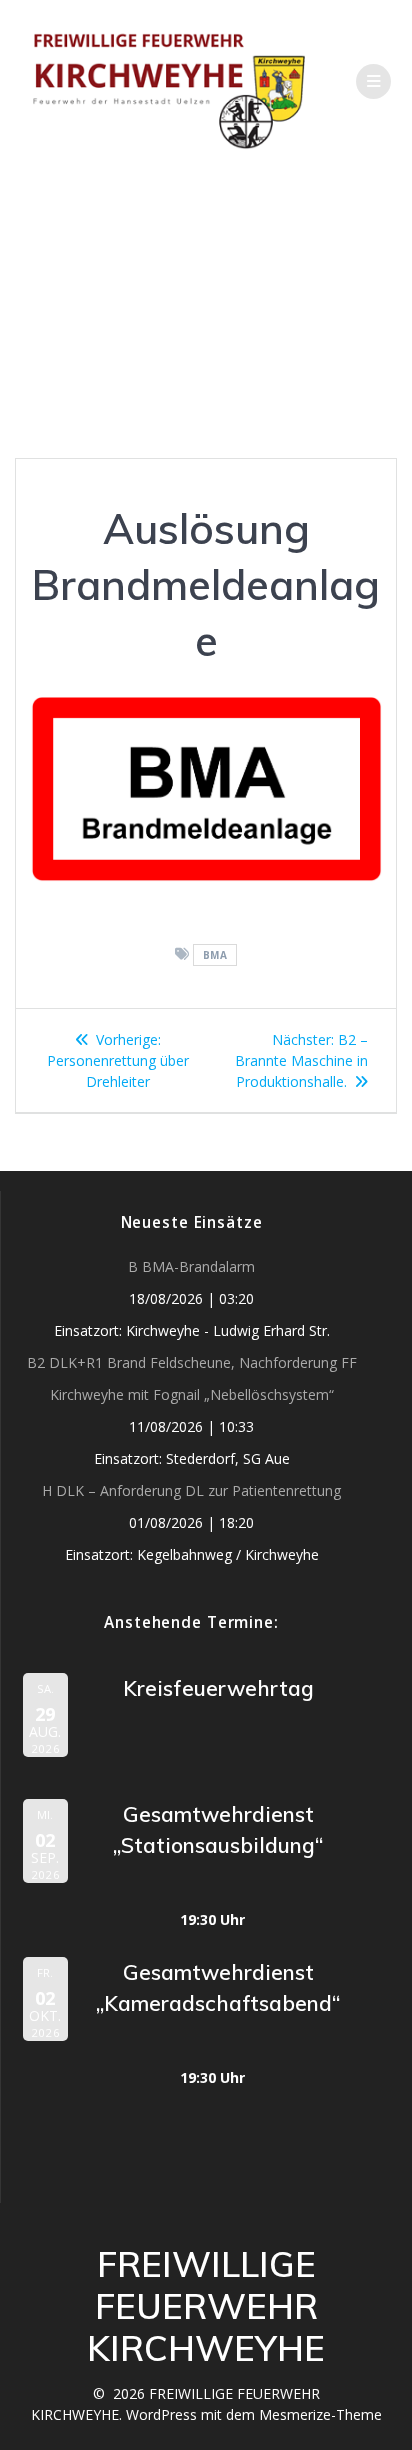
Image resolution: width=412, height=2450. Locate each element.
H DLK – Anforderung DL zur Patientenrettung (191, 1490)
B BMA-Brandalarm (191, 1266)
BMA (215, 955)
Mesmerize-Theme (320, 2414)
